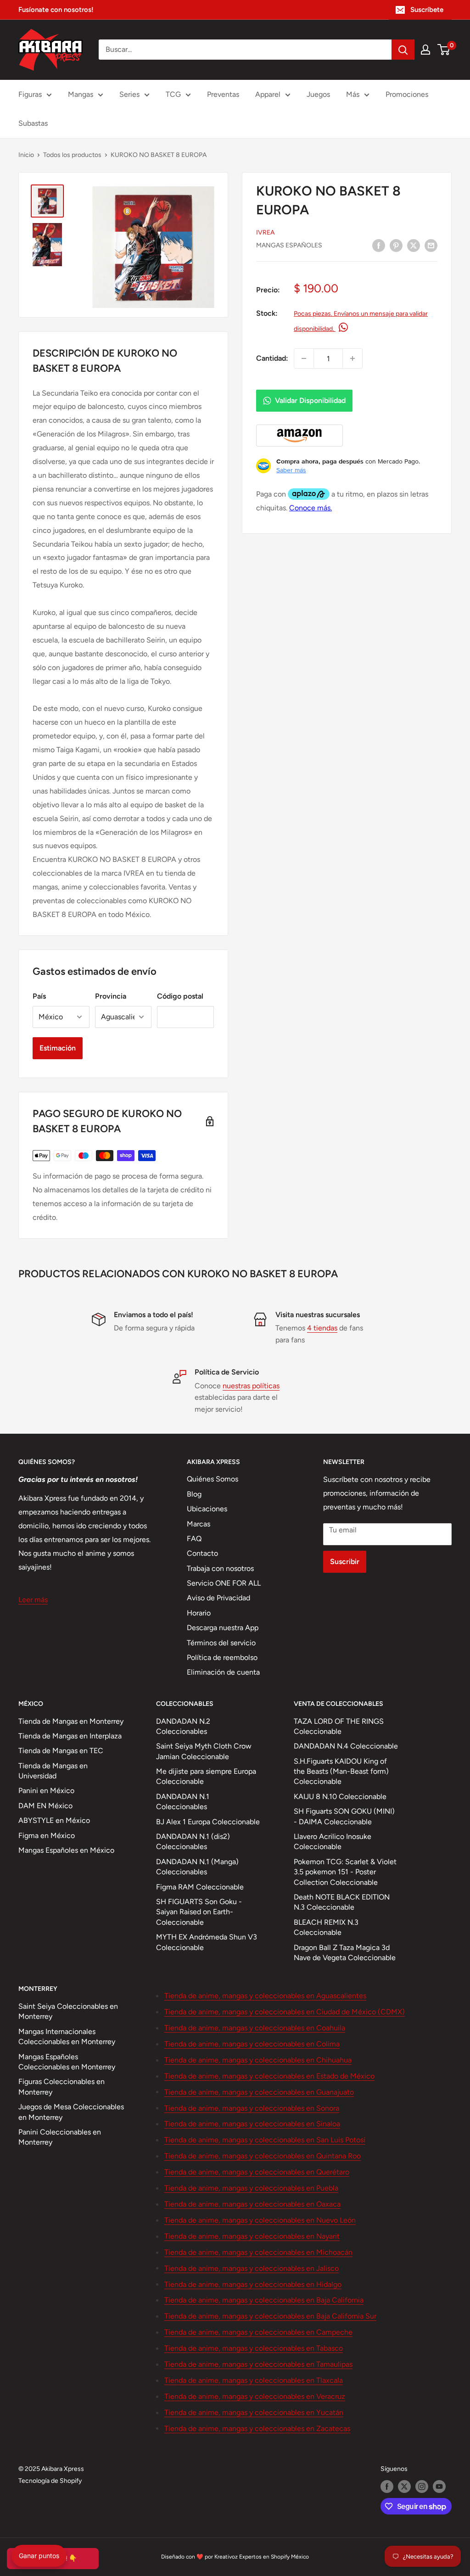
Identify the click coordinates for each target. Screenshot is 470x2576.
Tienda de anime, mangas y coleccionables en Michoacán (258, 2252)
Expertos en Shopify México (274, 2557)
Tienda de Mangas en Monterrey (71, 1721)
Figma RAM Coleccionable (200, 1887)
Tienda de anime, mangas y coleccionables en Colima (252, 2044)
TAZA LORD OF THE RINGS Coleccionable (339, 1726)
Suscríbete (427, 10)
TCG (173, 94)
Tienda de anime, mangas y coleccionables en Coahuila (255, 2028)
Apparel (268, 94)
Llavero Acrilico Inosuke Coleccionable (333, 1841)
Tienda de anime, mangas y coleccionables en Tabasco (254, 2348)
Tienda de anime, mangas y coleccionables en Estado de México (269, 2076)
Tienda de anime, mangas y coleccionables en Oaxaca (252, 2204)
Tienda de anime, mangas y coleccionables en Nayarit (252, 2236)
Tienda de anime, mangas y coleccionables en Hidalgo (253, 2284)
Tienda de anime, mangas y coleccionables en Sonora (252, 2108)
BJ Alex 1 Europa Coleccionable (208, 1822)
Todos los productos (72, 155)
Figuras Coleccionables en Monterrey (62, 2087)
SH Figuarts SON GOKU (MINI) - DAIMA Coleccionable (344, 1816)
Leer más (33, 1600)
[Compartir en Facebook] (379, 245)
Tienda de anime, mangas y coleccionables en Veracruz (255, 2396)
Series (129, 94)
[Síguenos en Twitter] (404, 2487)
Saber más (291, 470)
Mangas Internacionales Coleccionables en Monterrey (67, 2037)
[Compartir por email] (431, 245)
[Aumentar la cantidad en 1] (352, 358)
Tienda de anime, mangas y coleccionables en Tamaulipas (258, 2364)
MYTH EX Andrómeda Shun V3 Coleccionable (207, 1942)
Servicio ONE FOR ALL (224, 1583)
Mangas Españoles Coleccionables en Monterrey (67, 2062)
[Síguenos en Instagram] (422, 2487)
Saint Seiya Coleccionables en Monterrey (68, 2011)
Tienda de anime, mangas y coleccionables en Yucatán (254, 2412)
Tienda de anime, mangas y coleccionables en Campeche (258, 2332)
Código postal (180, 996)
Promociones (407, 94)
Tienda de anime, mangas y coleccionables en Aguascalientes (265, 1996)
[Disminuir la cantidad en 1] (304, 358)
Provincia (111, 996)
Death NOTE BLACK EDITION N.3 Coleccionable (342, 1902)
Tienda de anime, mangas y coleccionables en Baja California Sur (270, 2316)
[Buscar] (403, 50)
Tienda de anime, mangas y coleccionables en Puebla (251, 2188)
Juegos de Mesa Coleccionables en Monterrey (71, 2112)
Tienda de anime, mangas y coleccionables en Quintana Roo (263, 2156)
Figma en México (47, 1836)
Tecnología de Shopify (50, 2481)
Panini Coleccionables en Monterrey (60, 2137)
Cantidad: (272, 358)
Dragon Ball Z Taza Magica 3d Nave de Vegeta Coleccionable (345, 1953)
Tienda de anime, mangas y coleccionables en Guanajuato (259, 2092)
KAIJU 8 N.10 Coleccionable (340, 1796)
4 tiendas (322, 1328)
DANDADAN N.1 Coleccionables (183, 1802)
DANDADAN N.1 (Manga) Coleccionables (197, 1867)
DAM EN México (45, 1806)
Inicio (26, 155)
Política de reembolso (222, 1657)
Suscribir (345, 1562)
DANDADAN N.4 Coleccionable (346, 1746)
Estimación (58, 1048)
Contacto (202, 1553)
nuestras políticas (251, 1386)
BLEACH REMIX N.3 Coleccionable (326, 1927)
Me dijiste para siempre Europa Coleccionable (206, 1776)
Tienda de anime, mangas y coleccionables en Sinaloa (252, 2124)
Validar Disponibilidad (310, 400)
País (39, 996)
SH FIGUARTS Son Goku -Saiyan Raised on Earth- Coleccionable (199, 1912)
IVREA (265, 232)
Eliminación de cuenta (223, 1672)
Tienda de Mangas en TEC (61, 1751)
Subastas (33, 123)
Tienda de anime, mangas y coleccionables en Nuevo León (260, 2220)
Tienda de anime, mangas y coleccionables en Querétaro (257, 2172)
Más (353, 94)
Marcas (199, 1524)
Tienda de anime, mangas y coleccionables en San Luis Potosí (265, 2140)
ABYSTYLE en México (54, 1820)
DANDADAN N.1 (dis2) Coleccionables (193, 1841)
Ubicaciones (207, 1509)
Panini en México (46, 1791)
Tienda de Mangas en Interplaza (70, 1736)
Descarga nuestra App (223, 1628)
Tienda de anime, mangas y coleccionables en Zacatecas (257, 2428)
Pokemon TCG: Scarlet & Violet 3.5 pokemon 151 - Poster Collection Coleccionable (345, 1872)
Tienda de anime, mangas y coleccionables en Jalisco (252, 2268)
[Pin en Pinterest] (396, 245)
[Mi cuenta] (425, 50)
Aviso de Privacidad (218, 1598)
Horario (199, 1613)
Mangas (81, 94)
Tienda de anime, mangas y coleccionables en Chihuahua (258, 2060)
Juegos (318, 94)
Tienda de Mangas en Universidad (53, 1771)
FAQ (194, 1539)
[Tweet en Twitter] (414, 245)
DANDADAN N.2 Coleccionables (183, 1726)
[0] (444, 50)
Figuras (30, 94)
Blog (194, 1494)
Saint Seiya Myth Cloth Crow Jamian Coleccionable (204, 1751)
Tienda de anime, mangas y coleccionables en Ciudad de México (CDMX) (285, 2012)
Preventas (223, 94)
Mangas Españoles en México (66, 1850)
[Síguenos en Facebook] (387, 2487)
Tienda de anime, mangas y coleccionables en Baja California (264, 2300)
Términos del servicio (221, 1643)
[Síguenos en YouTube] (439, 2487)
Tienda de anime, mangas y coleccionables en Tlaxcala (254, 2380)
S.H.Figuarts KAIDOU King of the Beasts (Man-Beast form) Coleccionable (341, 1771)
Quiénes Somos (213, 1479)
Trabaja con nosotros (220, 1568)
